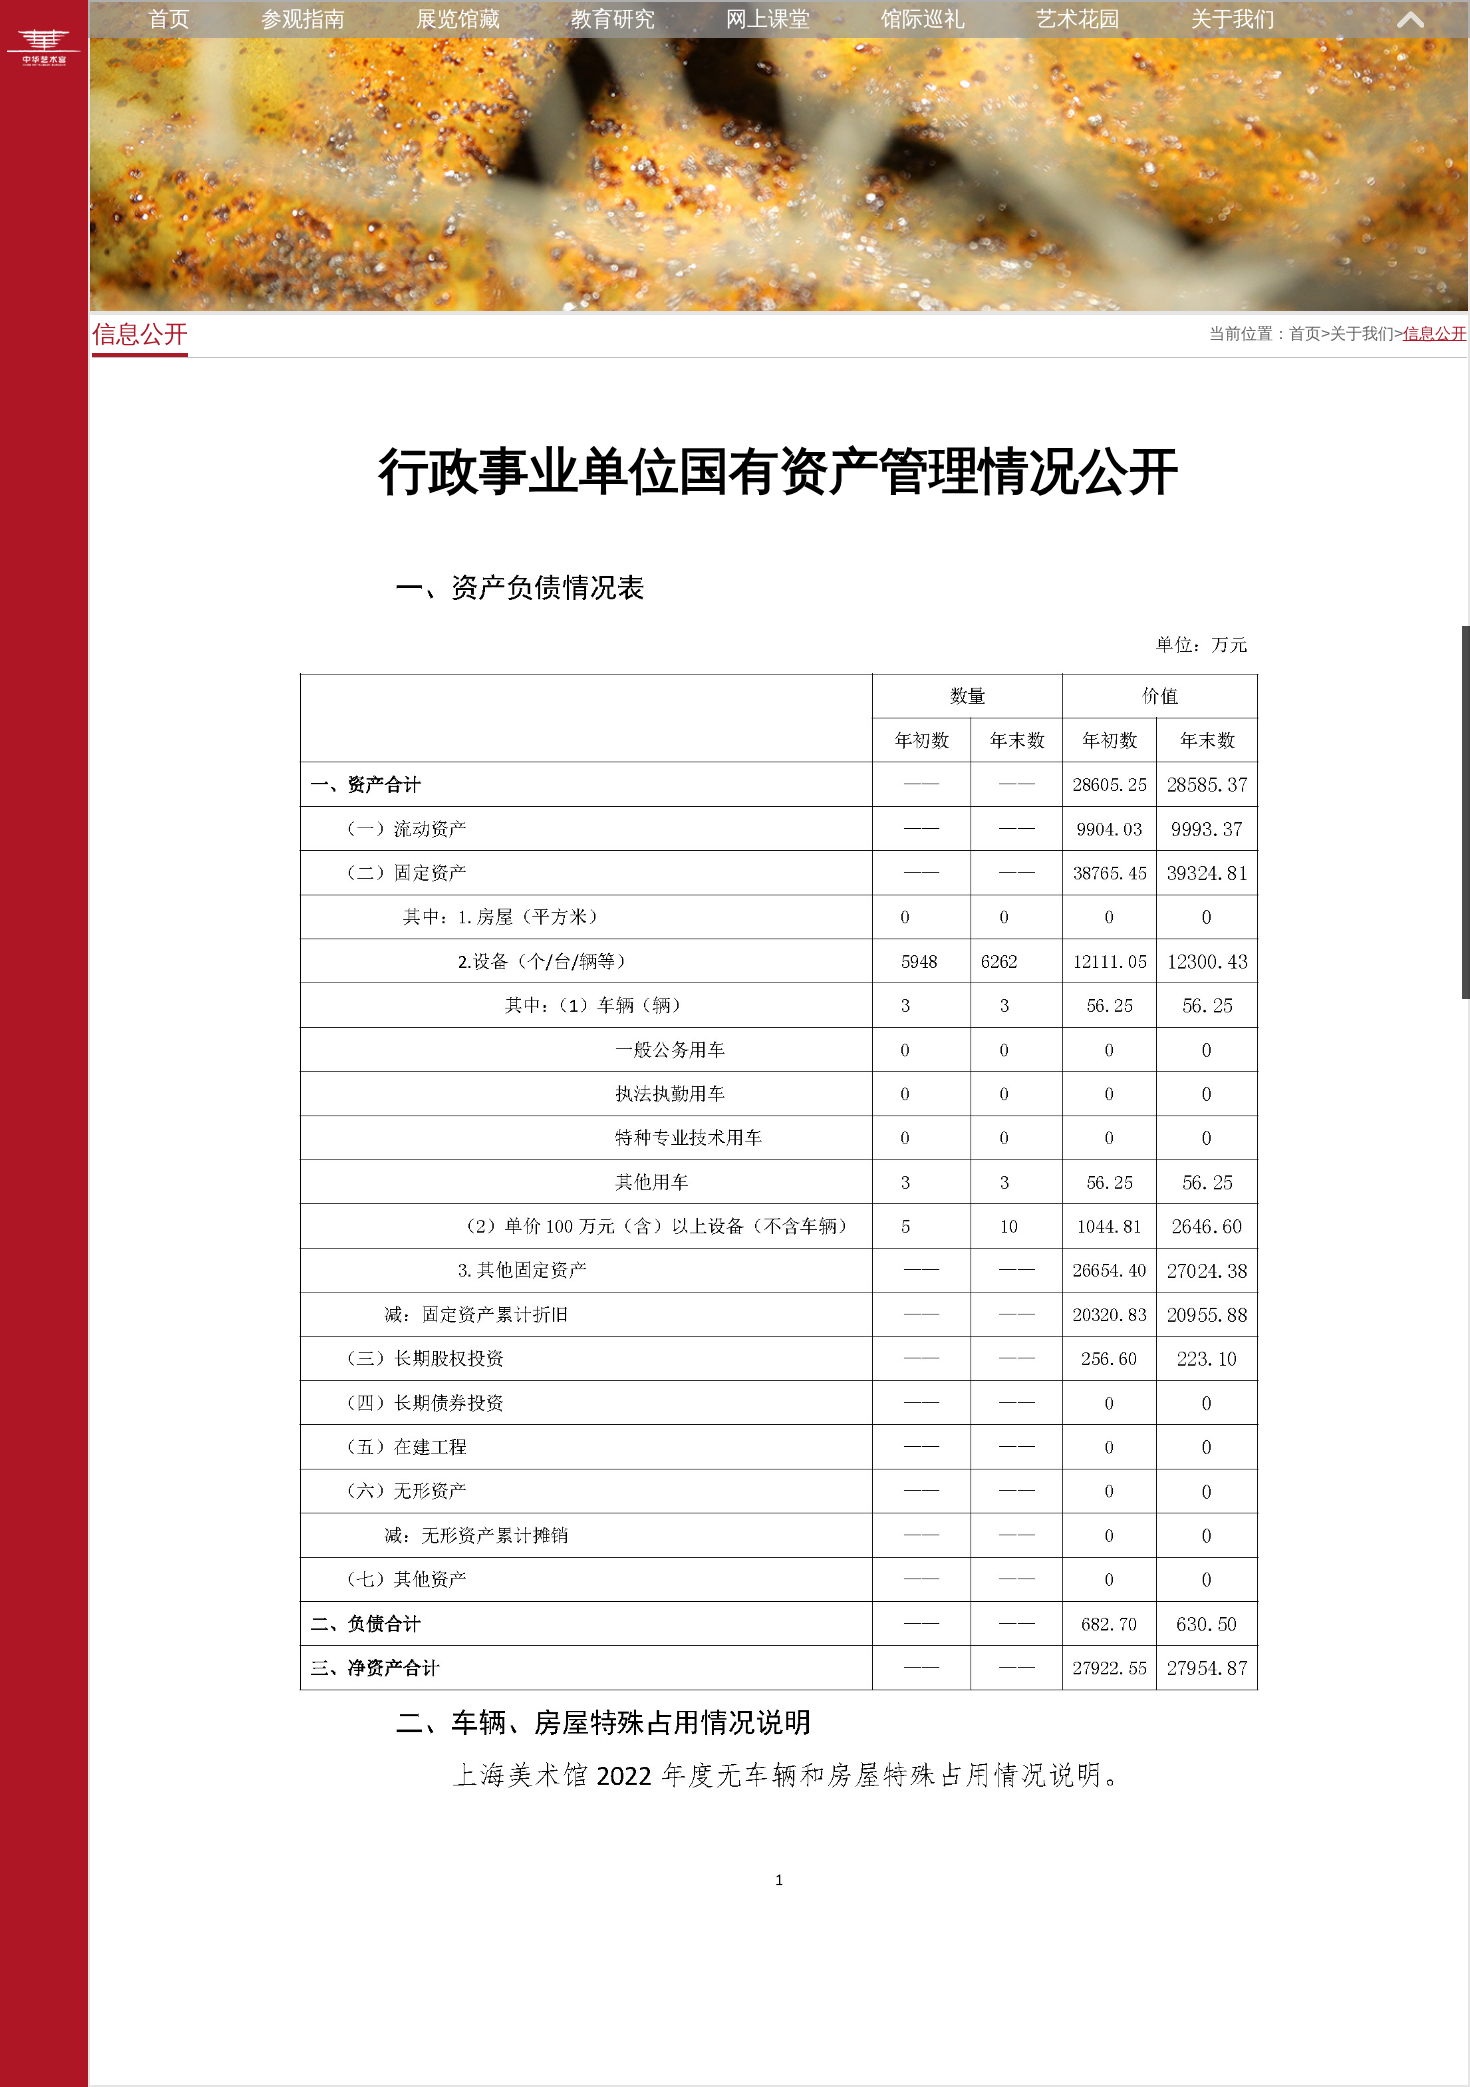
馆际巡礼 (923, 18)
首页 (169, 18)
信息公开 (1435, 333)
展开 (1410, 19)
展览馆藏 (458, 18)
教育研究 (613, 18)
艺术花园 (1078, 18)
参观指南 (303, 18)
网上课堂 (768, 18)
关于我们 (1233, 18)
